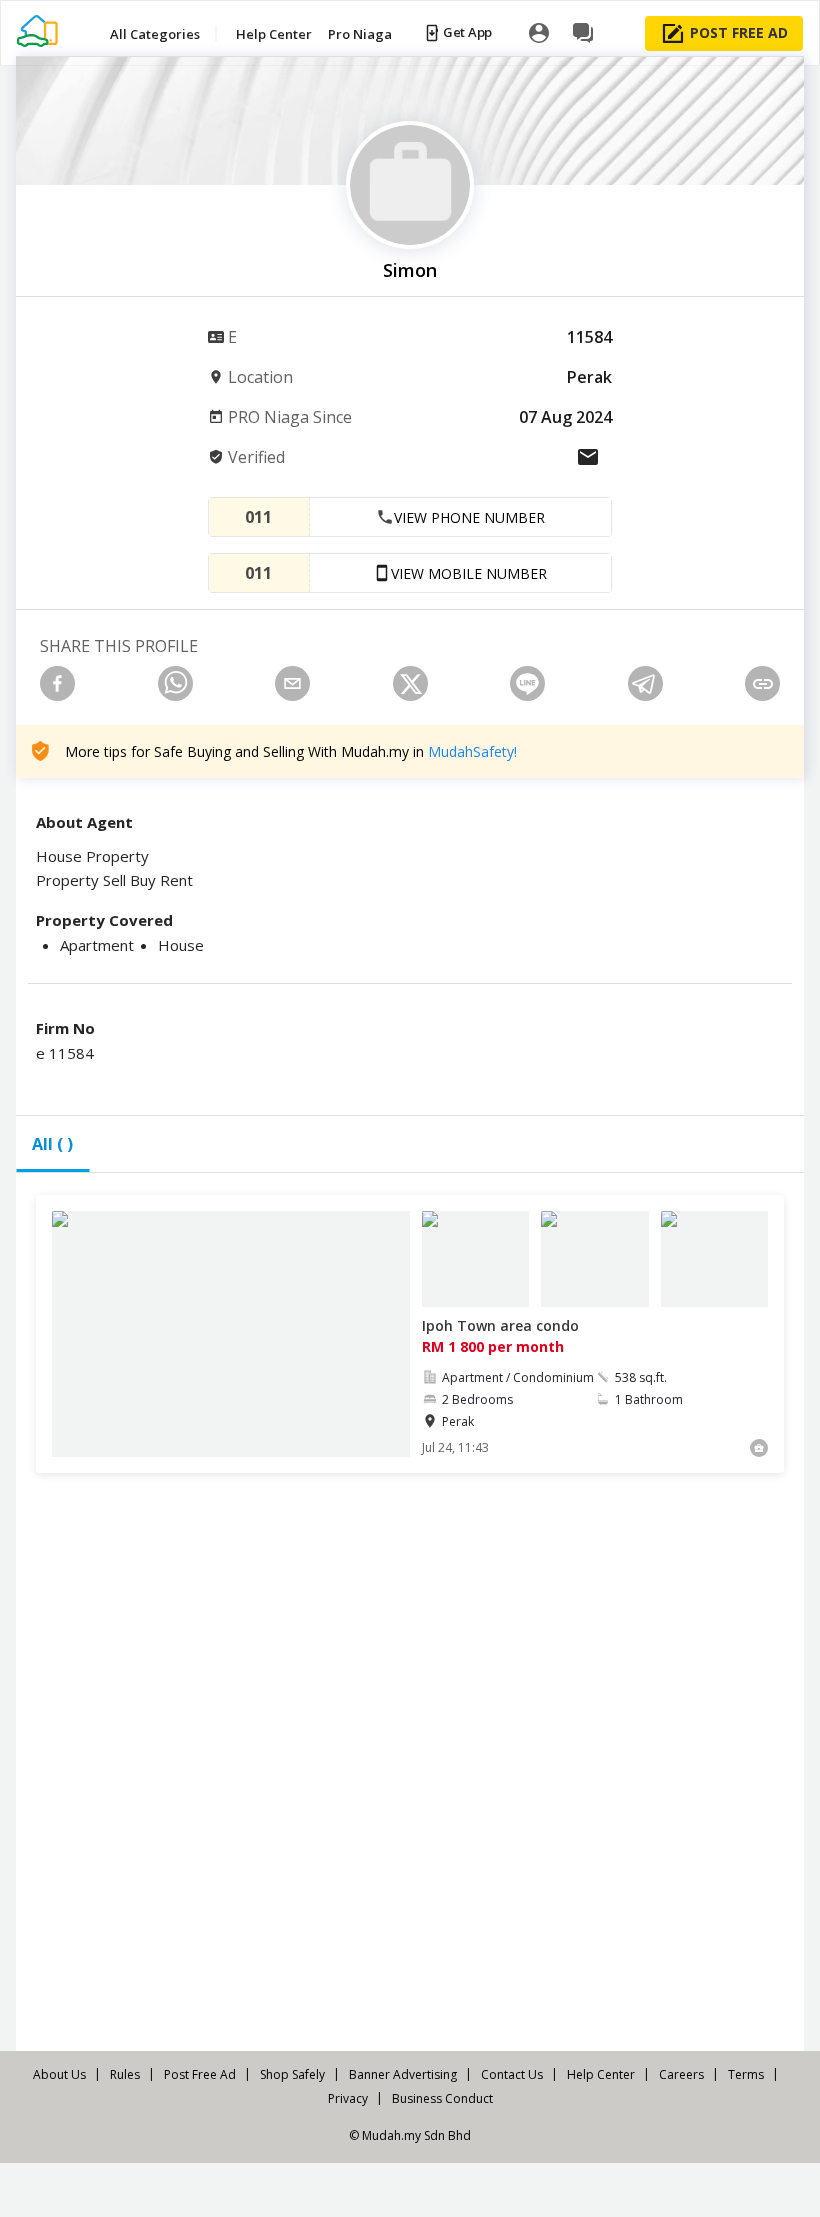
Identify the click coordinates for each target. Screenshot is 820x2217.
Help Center (601, 2074)
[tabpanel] (410, 1619)
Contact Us (512, 2074)
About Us (59, 2074)
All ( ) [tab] (52, 1144)
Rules (125, 2074)
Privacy (348, 2098)
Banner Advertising (403, 2074)
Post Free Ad (200, 2074)
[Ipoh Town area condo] (231, 1334)
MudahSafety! (472, 751)
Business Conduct (442, 2098)
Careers (681, 2074)
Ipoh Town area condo (500, 1325)
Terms (746, 2074)
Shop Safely (292, 2074)
